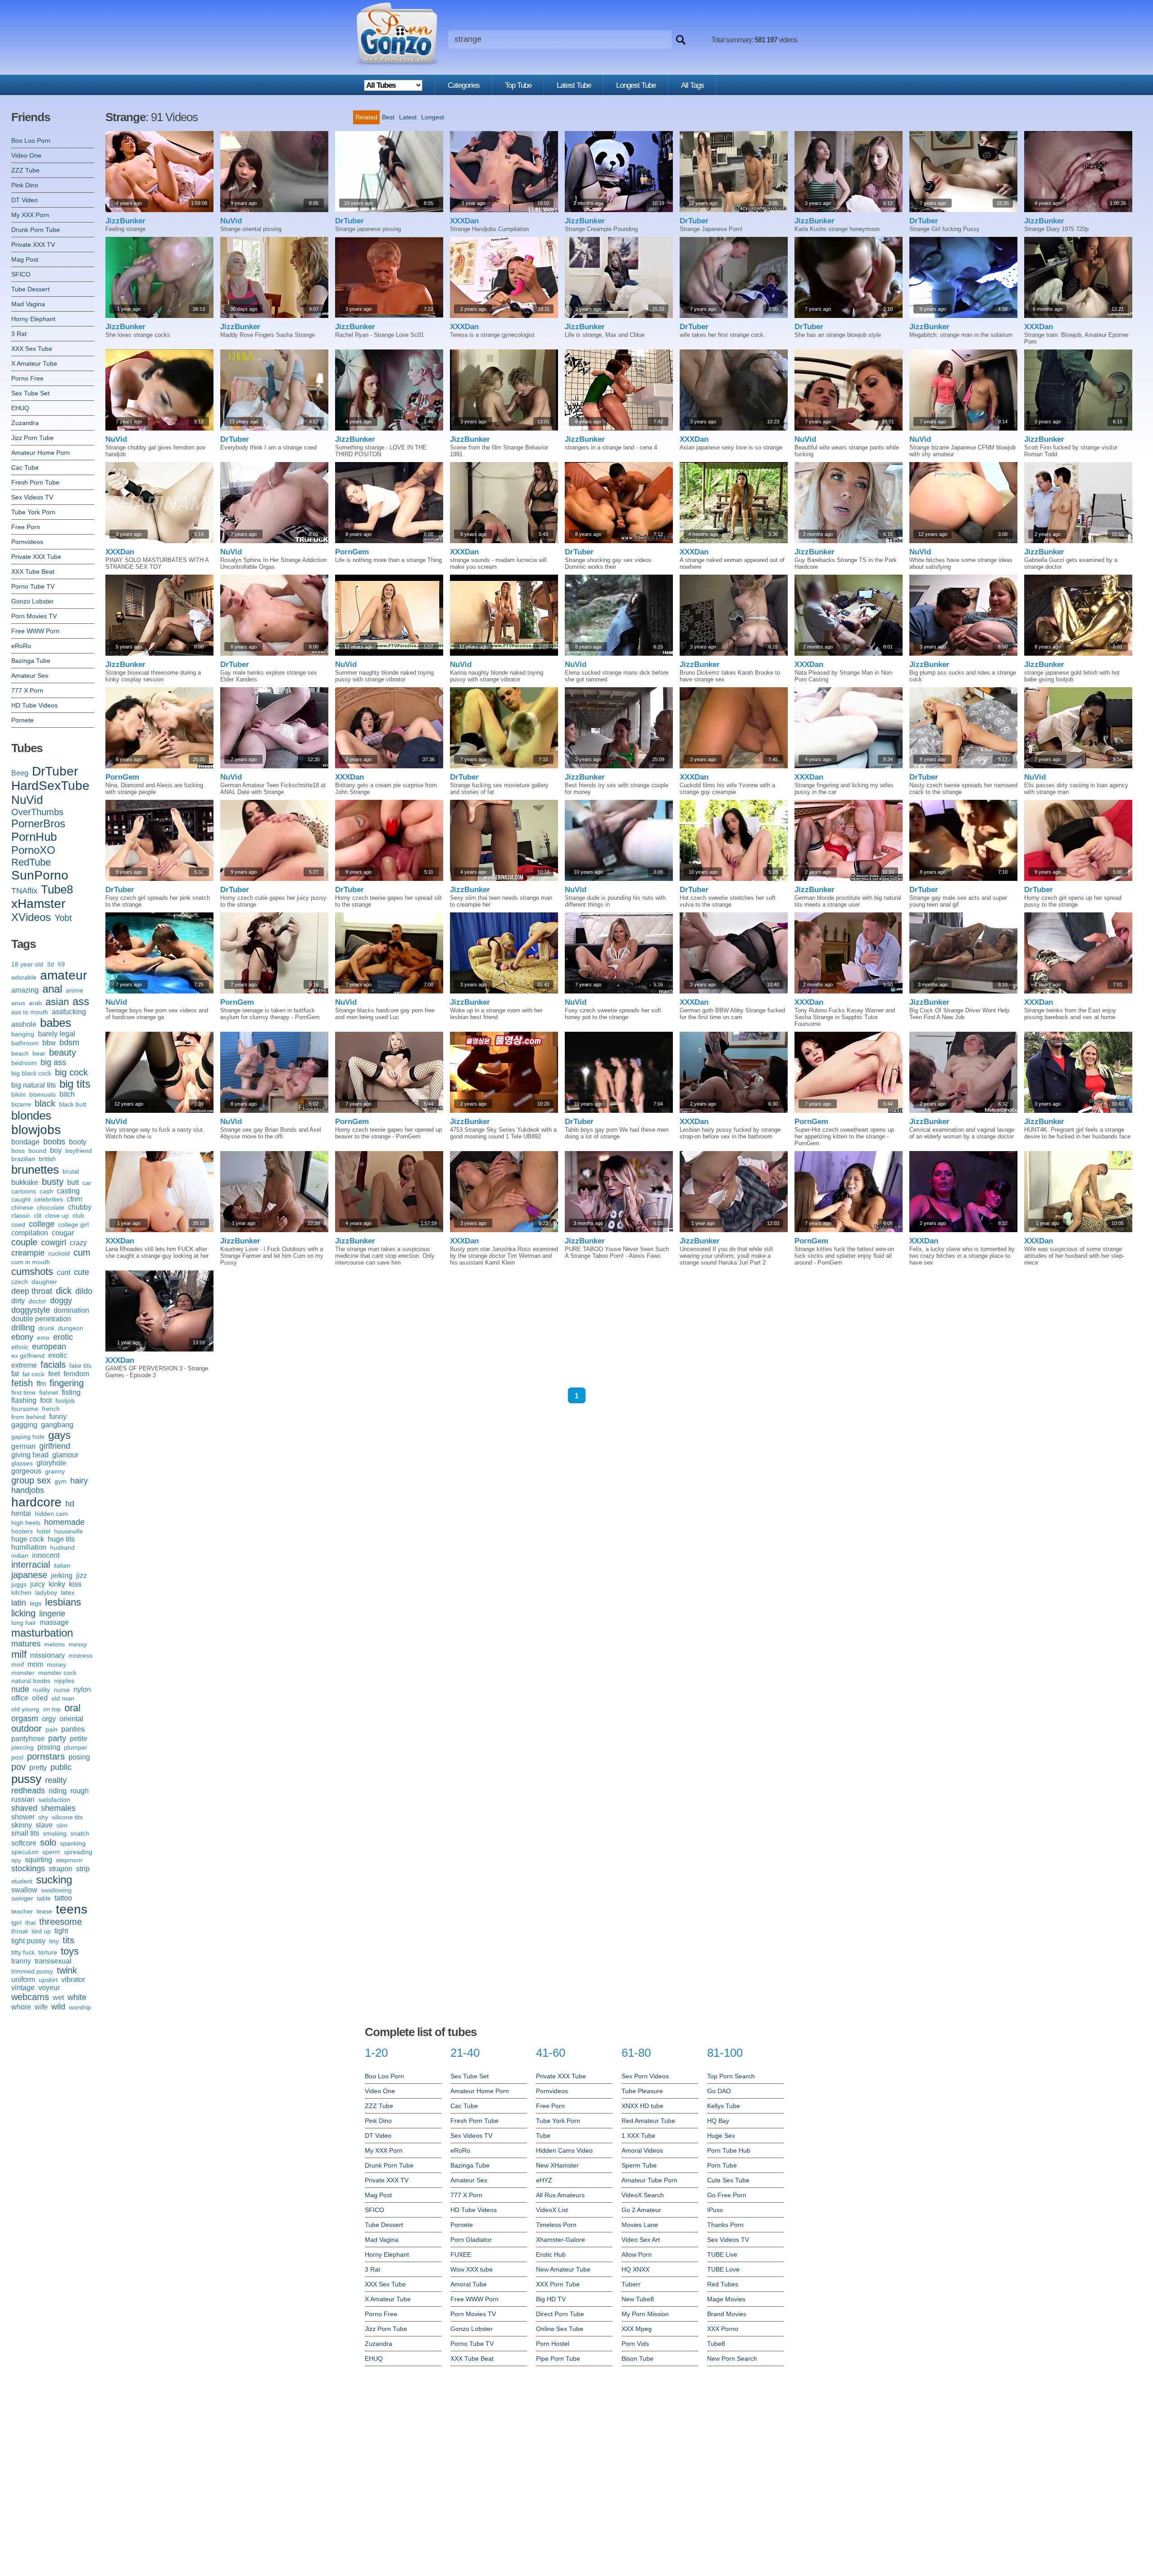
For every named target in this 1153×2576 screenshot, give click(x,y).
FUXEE (461, 2254)
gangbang (57, 1425)
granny (55, 1471)
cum (82, 1252)
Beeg (20, 773)
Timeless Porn (556, 2225)
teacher (22, 1911)
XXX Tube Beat (33, 571)
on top (52, 1709)
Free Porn (26, 527)
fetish (22, 1383)
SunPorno (40, 875)
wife (41, 2007)
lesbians (63, 1602)
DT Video (25, 200)
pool (17, 1757)
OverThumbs (37, 812)
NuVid (27, 800)
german (23, 1446)
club (78, 1215)
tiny (54, 1941)
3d (50, 964)
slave (44, 1825)
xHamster (38, 904)
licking (23, 1613)
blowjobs (36, 1130)
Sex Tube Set (30, 393)
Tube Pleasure (642, 2091)
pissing (49, 1747)
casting (68, 1191)
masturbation (42, 1633)
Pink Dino (25, 185)
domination (71, 1310)
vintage (23, 1988)
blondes (31, 1116)
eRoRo (21, 646)
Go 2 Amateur (641, 2210)
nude (20, 1689)
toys (70, 1951)
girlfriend (55, 1446)
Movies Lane (640, 2225)
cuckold (59, 1253)
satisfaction (54, 1800)
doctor (37, 1301)
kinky (57, 1584)
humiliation (29, 1547)
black (45, 1103)
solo (48, 1842)
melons (54, 1644)
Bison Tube (638, 2358)
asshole (24, 1024)
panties (73, 1729)
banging (23, 1034)
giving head (30, 1455)
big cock (71, 1072)
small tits (25, 1833)
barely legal (57, 1034)
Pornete (23, 720)
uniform (23, 1980)
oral (73, 1708)
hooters (22, 1531)
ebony (22, 1337)
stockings (28, 1869)
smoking (55, 1833)
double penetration (41, 1319)
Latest (408, 117)
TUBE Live (722, 2254)
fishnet (49, 1392)
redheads (28, 1791)
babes (56, 1023)
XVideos (31, 917)
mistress (80, 1655)
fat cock (34, 1374)
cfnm (74, 1199)
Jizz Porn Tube (32, 438)
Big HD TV (551, 2299)
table (44, 1898)
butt (73, 1182)
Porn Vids (635, 2344)
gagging (24, 1425)
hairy (79, 1481)
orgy (49, 1719)
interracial (31, 1565)
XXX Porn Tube (558, 2284)
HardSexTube (50, 786)
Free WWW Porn (35, 631)
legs (36, 1603)
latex (68, 1592)
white (77, 1997)
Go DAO (719, 2091)
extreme (24, 1365)
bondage (25, 1142)
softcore (24, 1843)
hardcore (36, 1502)
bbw (49, 1043)
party (57, 1738)
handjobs (28, 1490)
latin (19, 1603)
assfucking (69, 1012)
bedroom (24, 1063)
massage (54, 1622)
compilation (30, 1233)
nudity (41, 1690)
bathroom (25, 1043)
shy (43, 1817)
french (51, 1409)
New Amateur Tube (563, 2269)
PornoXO (33, 850)
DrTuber (55, 771)
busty (53, 1182)
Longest (433, 117)
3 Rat (19, 334)
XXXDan (464, 221)
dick (64, 1291)
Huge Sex (721, 2136)
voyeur (49, 1988)
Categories (464, 85)
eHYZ (544, 2180)
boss (18, 1151)
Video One (26, 155)
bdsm (69, 1043)
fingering (67, 1383)
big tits (75, 1084)
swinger (22, 1898)
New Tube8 (638, 2299)
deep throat (32, 1291)
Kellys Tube (724, 2106)
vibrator (73, 1980)
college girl (73, 1225)
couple (24, 1242)
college (42, 1224)
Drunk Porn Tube (36, 230)
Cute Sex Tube (728, 2180)
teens (72, 1909)
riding (58, 1791)
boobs (54, 1142)
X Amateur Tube (34, 363)
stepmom (69, 1860)
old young (25, 1709)
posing (79, 1757)
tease (44, 1911)
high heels (26, 1523)
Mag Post (25, 259)
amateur (64, 975)
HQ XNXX (636, 2269)
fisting (71, 1392)
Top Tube (518, 85)
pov (18, 1767)
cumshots (32, 1272)
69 (61, 964)
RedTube (31, 862)
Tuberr (631, 2284)
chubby (80, 1207)
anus (18, 1003)
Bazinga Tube (31, 661)
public (61, 1767)
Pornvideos (27, 542)
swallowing (56, 1890)
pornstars (46, 1756)
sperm (51, 1852)
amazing (25, 990)
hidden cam (51, 1514)
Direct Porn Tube (560, 2314)
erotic (63, 1337)
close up (57, 1215)
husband (62, 1547)
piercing (23, 1747)
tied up (41, 1931)
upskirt (48, 1980)
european (49, 1347)
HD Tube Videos (34, 705)
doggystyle (31, 1310)
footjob (65, 1401)
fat (15, 1374)
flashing (24, 1400)
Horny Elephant (33, 319)
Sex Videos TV (32, 497)
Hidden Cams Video (564, 2150)
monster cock (57, 1673)
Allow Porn (637, 2254)
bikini (18, 1094)
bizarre (21, 1104)
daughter (44, 1282)
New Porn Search (732, 2358)
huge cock (28, 1539)
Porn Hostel (553, 2344)
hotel (43, 1531)
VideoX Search (643, 2195)
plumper (76, 1747)
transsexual (53, 1961)
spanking (73, 1843)
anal (52, 989)
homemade (64, 1522)
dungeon (71, 1328)
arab (35, 1003)
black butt (73, 1104)
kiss (75, 1584)
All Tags (692, 85)
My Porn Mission (645, 2314)
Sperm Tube (639, 2165)
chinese (22, 1207)
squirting (39, 1860)
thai (30, 1923)
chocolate (51, 1207)
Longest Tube (636, 85)
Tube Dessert (30, 289)
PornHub (34, 837)
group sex (31, 1480)
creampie (28, 1253)
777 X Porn (27, 690)
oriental (71, 1719)
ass (81, 1001)
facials (53, 1365)
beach (20, 1053)
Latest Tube (574, 85)
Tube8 (57, 889)
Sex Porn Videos (645, 2076)
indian (20, 1556)
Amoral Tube (469, 2284)
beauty (63, 1052)
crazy (78, 1243)
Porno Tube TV (33, 586)
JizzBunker (125, 221)
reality (56, 1780)
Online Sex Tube (560, 2329)
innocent (46, 1555)
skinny (22, 1825)
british (47, 1159)
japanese (29, 1575)
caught (21, 1199)
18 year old (27, 964)
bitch (67, 1094)
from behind (28, 1417)
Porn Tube (722, 2165)
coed (18, 1225)
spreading (78, 1852)
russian (23, 1799)
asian (57, 1002)
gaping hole (28, 1437)
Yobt (63, 918)
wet (58, 1998)
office (20, 1698)
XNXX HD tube (642, 2106)
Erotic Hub (551, 2254)
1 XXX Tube (638, 2136)
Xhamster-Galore (561, 2240)
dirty (18, 1301)
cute (82, 1272)
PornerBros (38, 823)
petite (79, 1739)
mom (35, 1664)
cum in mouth (31, 1262)
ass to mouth (30, 1012)
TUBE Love (723, 2269)
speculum (25, 1852)
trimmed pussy (32, 1971)
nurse (62, 1690)
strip (83, 1869)
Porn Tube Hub (729, 2150)
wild (58, 2007)
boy (56, 1150)
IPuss (715, 2210)
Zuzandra (25, 423)
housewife (68, 1531)
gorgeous (26, 1471)
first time (23, 1392)
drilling (23, 1328)
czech (20, 1282)
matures (26, 1644)
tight (61, 1931)
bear (39, 1053)
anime (75, 990)
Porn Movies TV (34, 616)
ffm (41, 1384)
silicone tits (67, 1817)
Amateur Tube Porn (649, 2180)
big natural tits (34, 1085)
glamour (65, 1455)
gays (59, 1435)
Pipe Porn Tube (558, 2358)
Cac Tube (25, 467)
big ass (53, 1062)
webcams (30, 1997)
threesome (61, 1922)
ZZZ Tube (25, 170)
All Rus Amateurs (560, 2195)
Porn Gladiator (471, 2240)
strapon (61, 1869)
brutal (71, 1171)
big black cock (31, 1073)
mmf (18, 1664)
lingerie (52, 1614)
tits (68, 1940)
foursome (25, 1409)
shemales (58, 1808)
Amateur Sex (30, 676)
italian (62, 1565)
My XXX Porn (30, 215)
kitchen (21, 1592)
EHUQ (20, 408)
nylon (82, 1689)
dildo (84, 1291)
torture (48, 1952)
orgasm (25, 1719)
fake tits (80, 1365)
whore (21, 2007)
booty (78, 1142)
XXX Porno (723, 2329)
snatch (80, 1833)
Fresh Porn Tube (35, 482)
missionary (48, 1655)
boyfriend (79, 1151)
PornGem (352, 552)
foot (46, 1400)
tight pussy (28, 1941)
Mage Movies (726, 2299)
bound (37, 1151)
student (22, 1881)
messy (78, 1644)
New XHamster (557, 2165)
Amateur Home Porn (41, 453)
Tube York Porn (33, 512)
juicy (38, 1584)
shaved (24, 1808)
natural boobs (31, 1681)
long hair (24, 1623)
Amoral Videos (642, 2150)
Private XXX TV (33, 245)
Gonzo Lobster (32, 601)
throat (20, 1931)
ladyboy (46, 1592)
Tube (543, 2136)
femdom (76, 1374)
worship (80, 2007)
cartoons (24, 1191)
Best (388, 117)
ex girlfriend (28, 1356)
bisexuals (43, 1094)
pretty (38, 1767)
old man (63, 1698)
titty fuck (23, 1952)
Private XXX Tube (36, 557)
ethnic (20, 1347)
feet (54, 1374)
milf (19, 1654)
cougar (63, 1233)
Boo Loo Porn (31, 141)
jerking (62, 1576)
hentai (21, 1513)
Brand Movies (727, 2314)
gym (61, 1481)
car (87, 1183)
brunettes (35, 1170)
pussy (26, 1779)
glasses (22, 1463)
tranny (21, 1961)
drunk (46, 1328)
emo (43, 1338)
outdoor (27, 1728)
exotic (58, 1355)
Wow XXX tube (472, 2269)
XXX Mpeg (637, 2329)
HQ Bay (718, 2121)
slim (62, 1825)
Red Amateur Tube (648, 2121)
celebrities (49, 1199)
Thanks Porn (725, 2225)
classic (21, 1215)
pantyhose (28, 1739)
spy (16, 1860)
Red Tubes (723, 2284)
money (57, 1664)
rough (79, 1791)
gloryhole (51, 1463)
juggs (19, 1584)
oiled (40, 1698)
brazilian (23, 1159)
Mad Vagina (28, 304)
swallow (24, 1890)
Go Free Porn (727, 2195)
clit (38, 1215)
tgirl (16, 1923)
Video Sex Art (641, 2240)
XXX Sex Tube (32, 349)
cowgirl (54, 1243)
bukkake (25, 1182)
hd (70, 1504)
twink (67, 1970)
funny (58, 1417)
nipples (64, 1681)
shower (23, 1817)
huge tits (61, 1539)
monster (23, 1673)
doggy (61, 1301)
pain (52, 1729)
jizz (82, 1576)
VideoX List (552, 2210)
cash (46, 1191)
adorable (24, 977)
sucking (54, 1880)
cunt (64, 1272)
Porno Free (27, 378)
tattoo (63, 1898)
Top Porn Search (731, 2076)
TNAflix (24, 891)
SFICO (21, 274)
